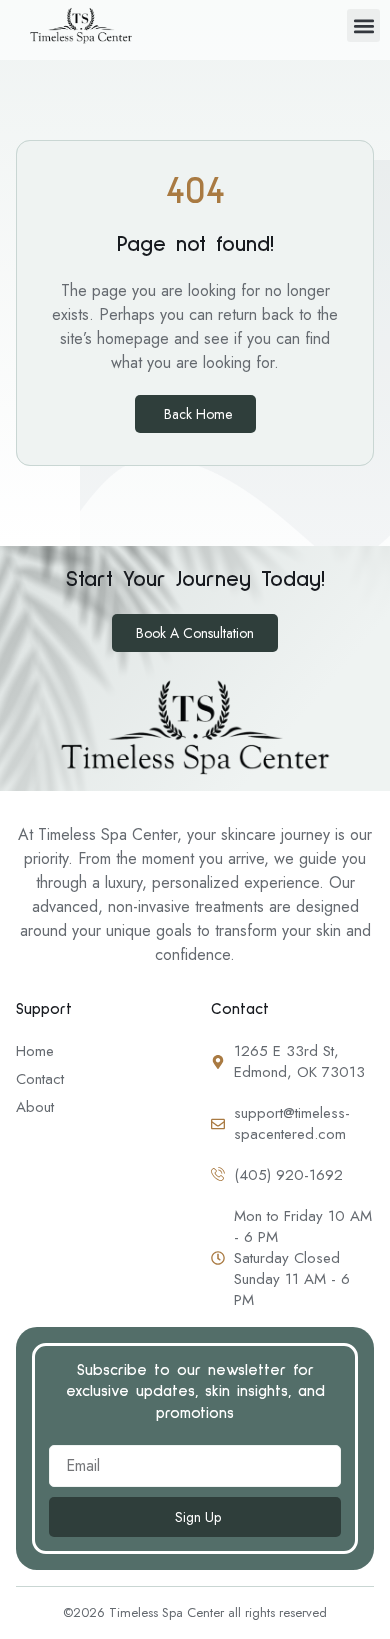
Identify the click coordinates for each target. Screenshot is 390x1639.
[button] (363, 25)
